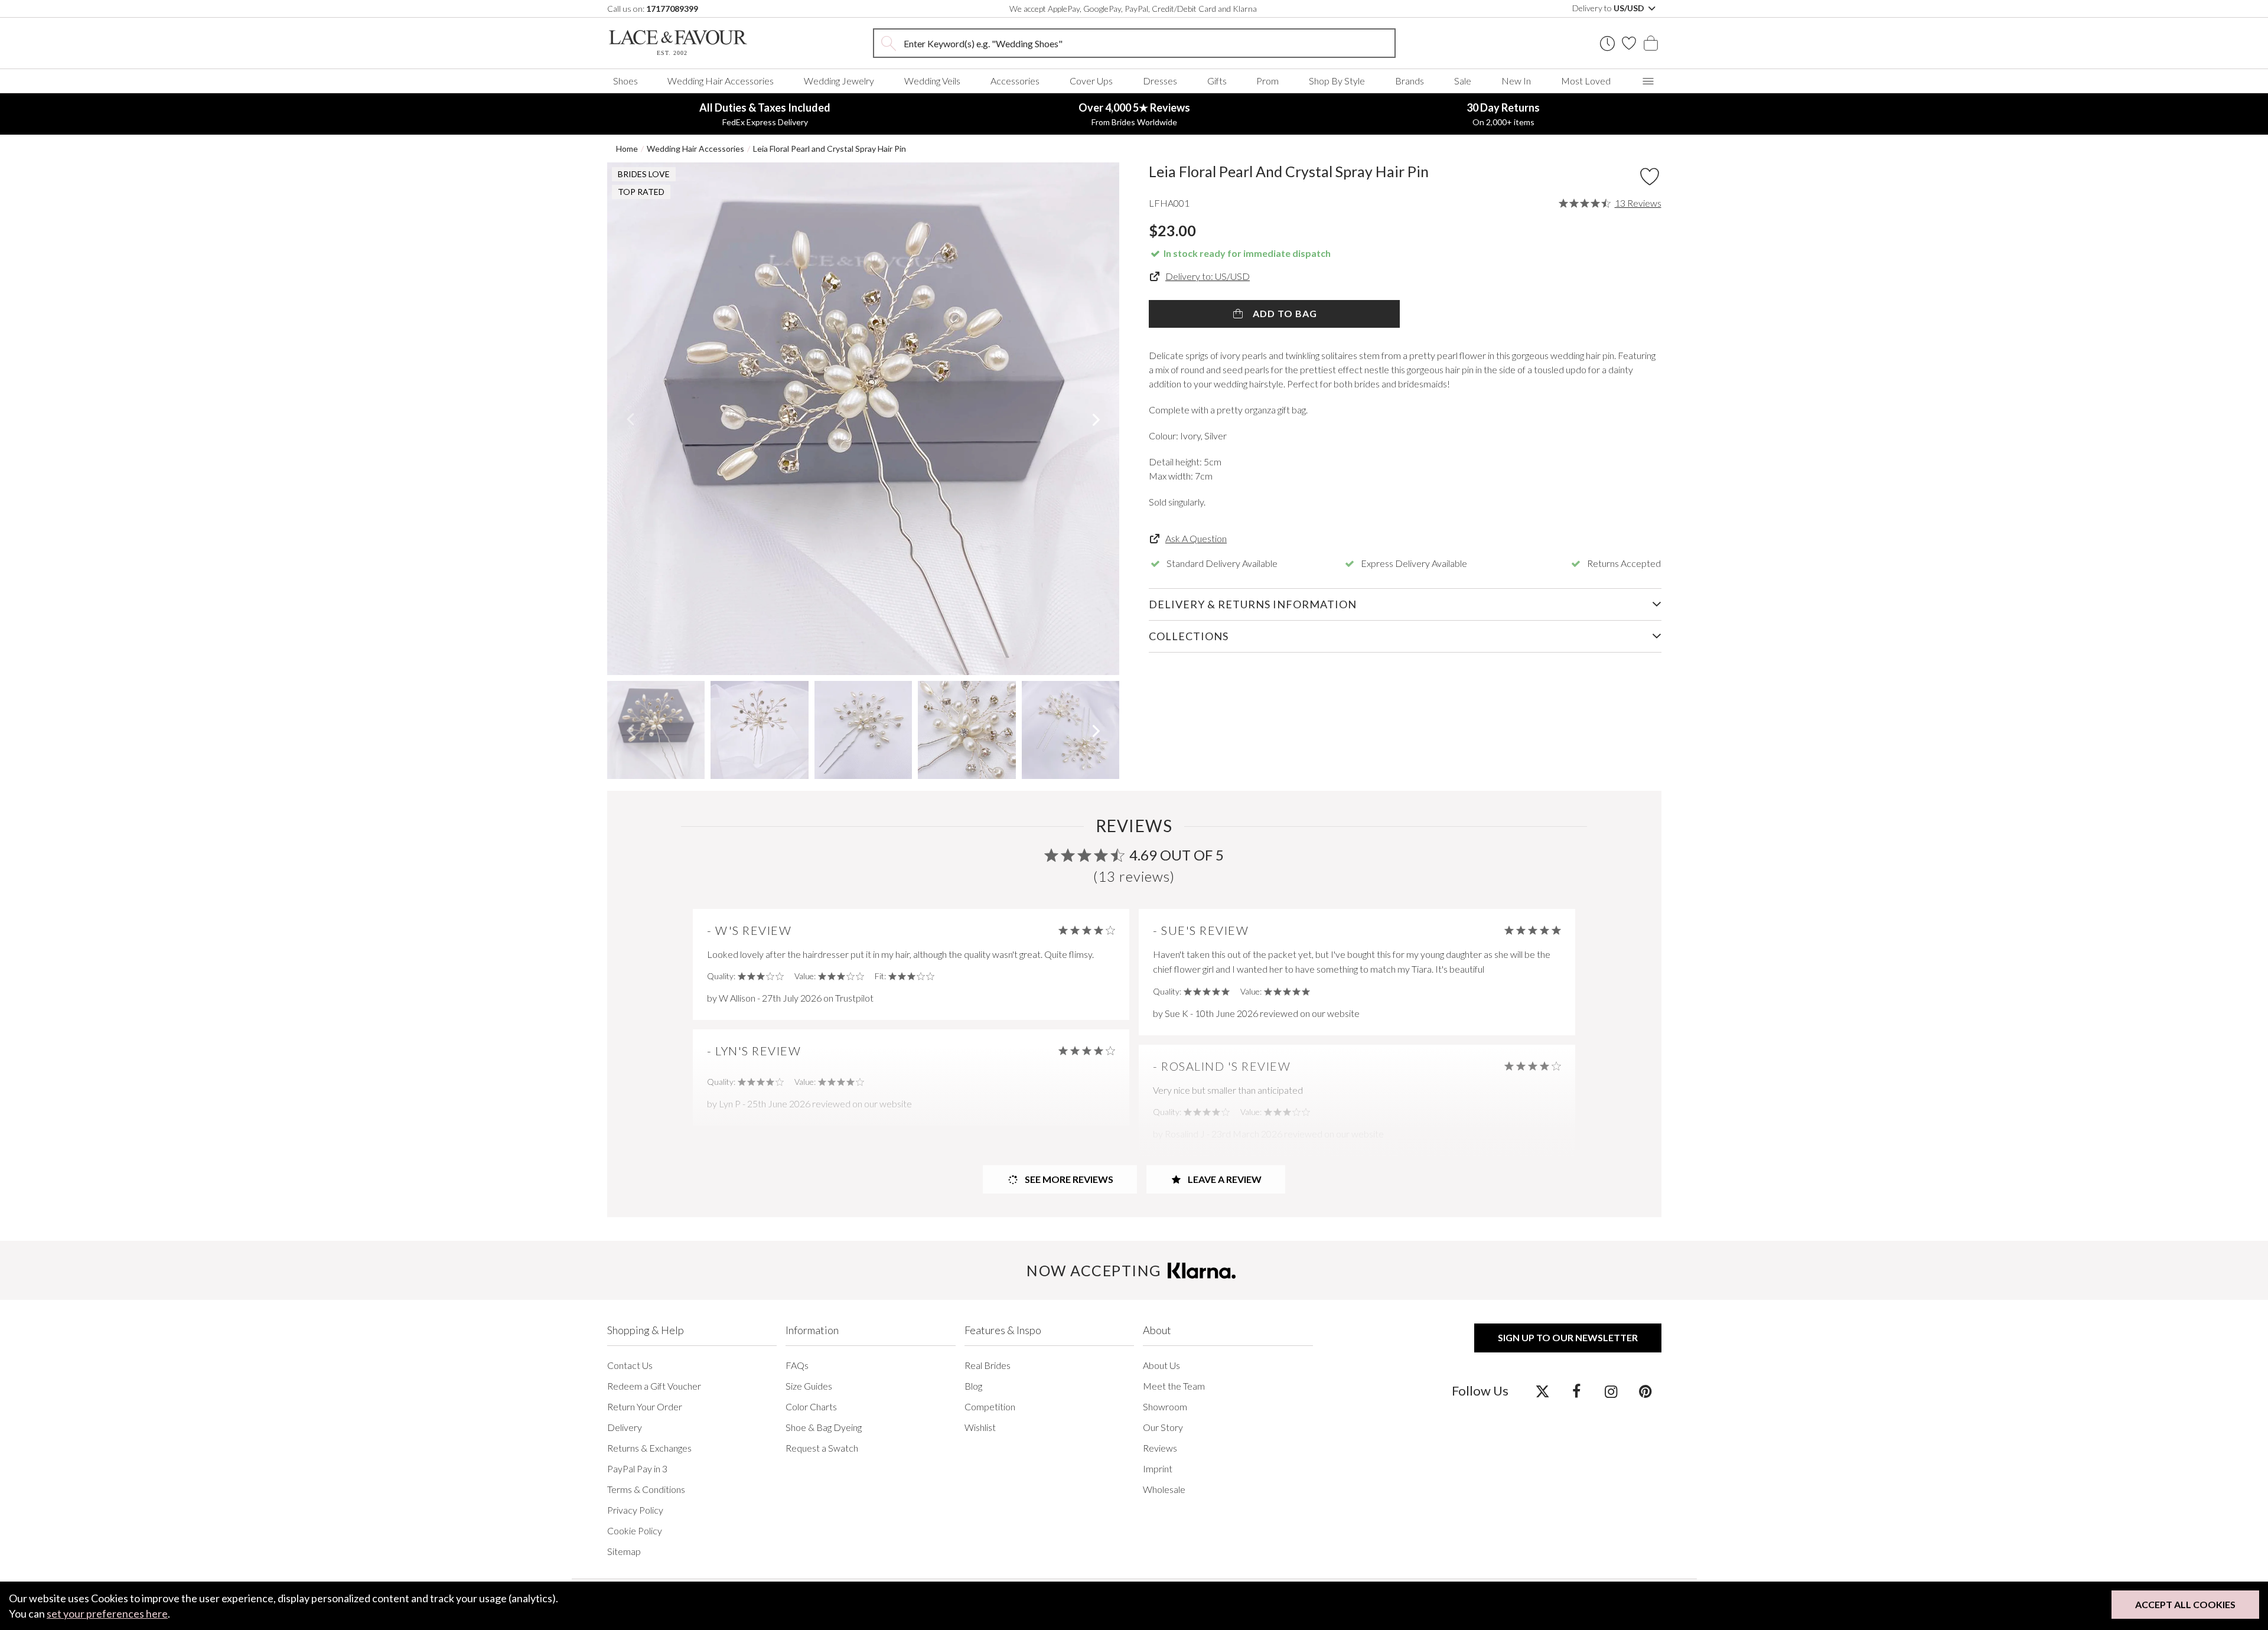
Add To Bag (1284, 313)
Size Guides (809, 1386)
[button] (630, 419)
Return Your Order (645, 1406)
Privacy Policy (635, 1510)
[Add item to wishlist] (1650, 177)
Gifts (1217, 81)
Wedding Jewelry (839, 81)
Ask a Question (1196, 538)
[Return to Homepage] (696, 43)
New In (1516, 81)
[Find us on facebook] (1577, 1391)
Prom (1267, 81)
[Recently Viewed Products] (1607, 43)
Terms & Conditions (646, 1489)
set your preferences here (107, 1613)
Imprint (1158, 1468)
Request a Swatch (822, 1448)
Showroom (1165, 1406)
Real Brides (988, 1365)
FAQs (797, 1365)
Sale (1463, 81)
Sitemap (624, 1551)
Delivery (625, 1427)
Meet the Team (1174, 1386)
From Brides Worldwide (1134, 114)
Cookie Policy (635, 1530)
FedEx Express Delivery (765, 114)
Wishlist (980, 1427)
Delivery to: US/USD (1208, 276)
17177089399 (672, 9)
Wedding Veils (932, 81)
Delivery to (1609, 8)
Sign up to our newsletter (1568, 1337)
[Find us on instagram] (1611, 1391)
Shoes (625, 81)
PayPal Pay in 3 (637, 1468)
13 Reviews (1638, 203)
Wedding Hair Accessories (721, 81)
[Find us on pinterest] (1645, 1391)
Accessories (1015, 81)
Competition (990, 1406)
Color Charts (811, 1406)
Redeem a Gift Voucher (654, 1386)
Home (627, 149)
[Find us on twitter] (1542, 1391)
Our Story (1163, 1427)
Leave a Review (1224, 1179)
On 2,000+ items (1503, 114)
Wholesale (1164, 1489)
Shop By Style (1337, 81)
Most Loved (1586, 81)
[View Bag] (1651, 43)
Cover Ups (1091, 81)
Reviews (1160, 1448)
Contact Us (630, 1365)
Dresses (1160, 81)
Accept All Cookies (2185, 1604)
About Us (1161, 1365)
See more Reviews (1068, 1179)
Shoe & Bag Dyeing (824, 1427)
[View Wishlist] (1629, 43)
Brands (1410, 81)
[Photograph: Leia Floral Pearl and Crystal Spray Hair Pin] (863, 419)
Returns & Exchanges (649, 1448)
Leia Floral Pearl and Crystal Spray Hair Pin (830, 149)
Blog (973, 1386)
